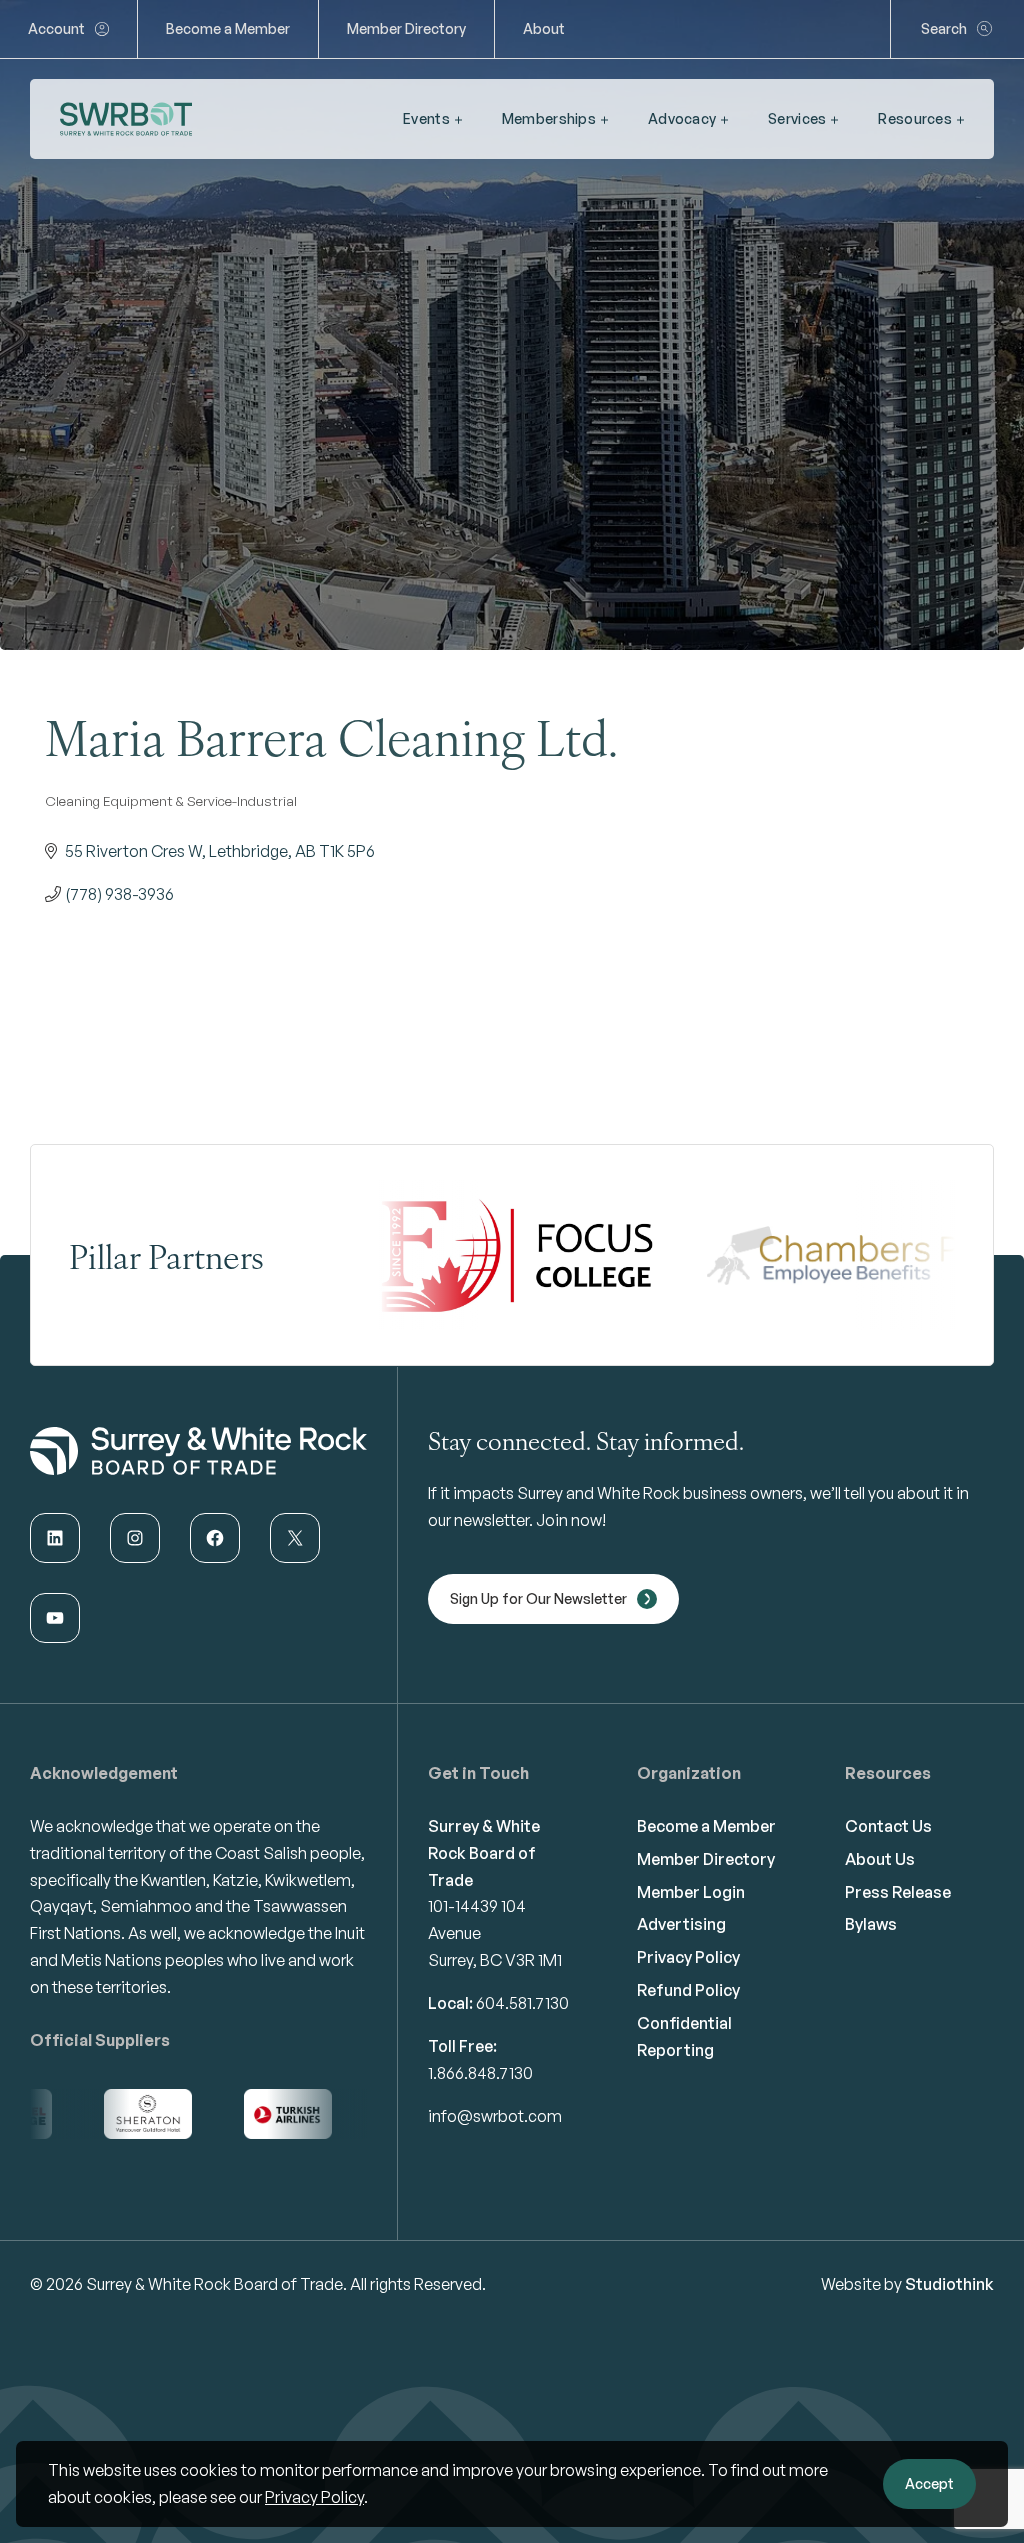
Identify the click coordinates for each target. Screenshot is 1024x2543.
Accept (929, 2483)
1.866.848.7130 (480, 2073)
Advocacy (682, 118)
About (544, 28)
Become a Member (228, 28)
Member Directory (406, 28)
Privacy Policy (314, 2497)
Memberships (549, 118)
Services (797, 118)
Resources (915, 118)
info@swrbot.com (495, 2116)
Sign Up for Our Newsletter (538, 1598)
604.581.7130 (522, 2003)
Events (426, 118)
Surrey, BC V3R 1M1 (495, 1960)
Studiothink (949, 2284)
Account (56, 28)
